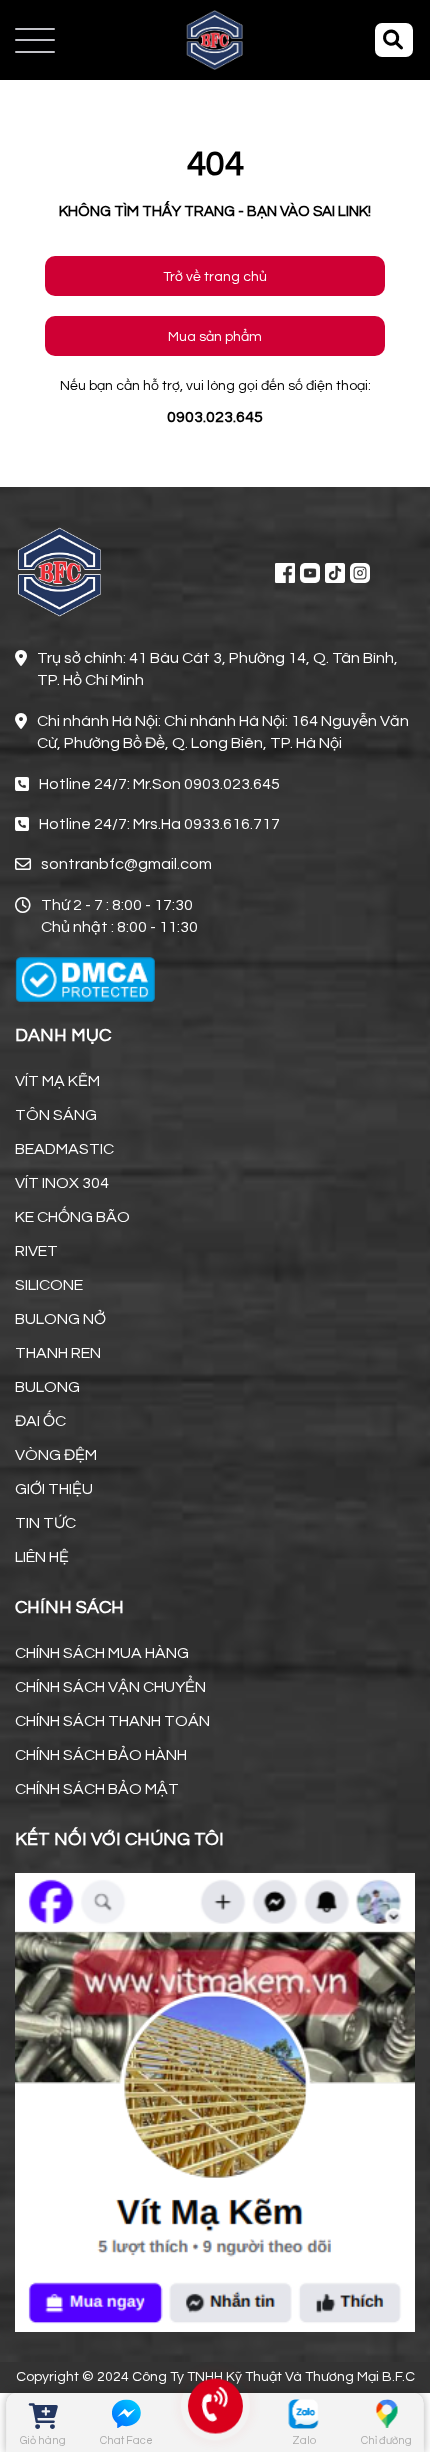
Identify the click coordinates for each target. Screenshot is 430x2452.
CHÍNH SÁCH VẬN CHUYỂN (110, 1687)
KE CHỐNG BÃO (72, 1217)
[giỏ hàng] (43, 2413)
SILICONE (49, 1285)
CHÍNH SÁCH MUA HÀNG (102, 1653)
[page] (285, 572)
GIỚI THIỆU (54, 1489)
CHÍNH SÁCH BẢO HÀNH (101, 1755)
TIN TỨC (45, 1523)
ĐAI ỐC (40, 1421)
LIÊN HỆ (42, 1557)
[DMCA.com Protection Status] (85, 979)
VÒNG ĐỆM (56, 1455)
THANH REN (58, 1353)
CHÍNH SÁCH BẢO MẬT (97, 1789)
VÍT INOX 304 (62, 1183)
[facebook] (215, 2100)
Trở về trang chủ (215, 277)
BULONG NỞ (60, 1319)
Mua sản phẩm (215, 337)
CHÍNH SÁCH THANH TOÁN (112, 1721)
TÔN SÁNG (56, 1115)
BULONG (47, 1387)
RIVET (36, 1251)
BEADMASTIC (64, 1149)
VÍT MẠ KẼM (57, 1081)
